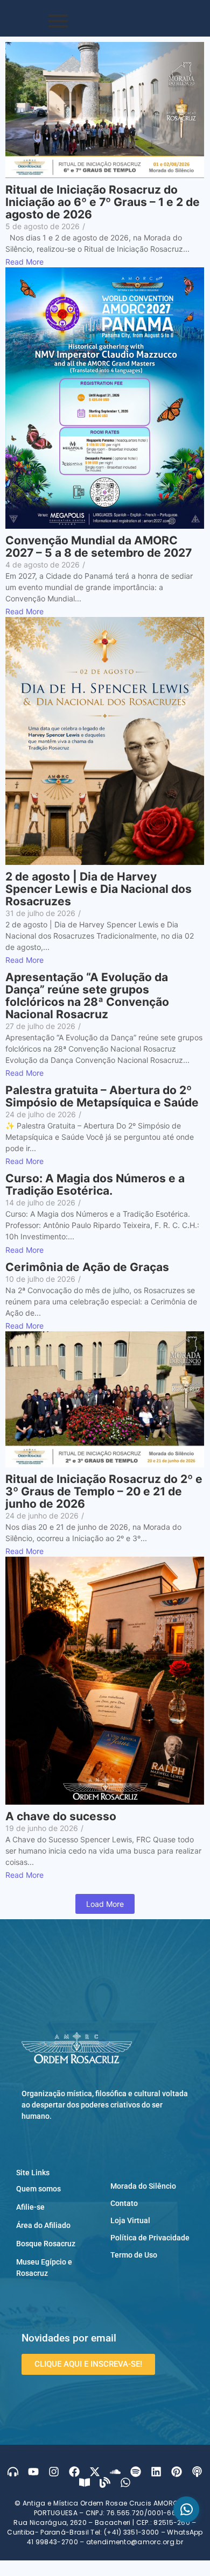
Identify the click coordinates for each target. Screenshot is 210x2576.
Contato (124, 2203)
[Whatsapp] (125, 2482)
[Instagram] (54, 2472)
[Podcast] (197, 2472)
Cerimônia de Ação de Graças (87, 1267)
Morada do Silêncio (143, 2186)
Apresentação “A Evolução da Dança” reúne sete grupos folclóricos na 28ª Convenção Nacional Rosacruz (87, 996)
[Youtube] (33, 2472)
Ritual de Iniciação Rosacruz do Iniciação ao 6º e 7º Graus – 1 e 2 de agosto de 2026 (103, 202)
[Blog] (105, 2482)
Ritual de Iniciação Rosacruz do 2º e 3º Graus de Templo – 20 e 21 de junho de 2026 (104, 1491)
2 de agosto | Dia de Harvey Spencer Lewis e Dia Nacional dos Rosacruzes (99, 889)
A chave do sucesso (61, 1816)
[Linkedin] (156, 2472)
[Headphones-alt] (13, 2472)
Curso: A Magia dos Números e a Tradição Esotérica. (95, 1184)
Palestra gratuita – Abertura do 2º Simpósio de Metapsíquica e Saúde (102, 1096)
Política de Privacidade (150, 2238)
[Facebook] (74, 2472)
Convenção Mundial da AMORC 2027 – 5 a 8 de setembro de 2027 (99, 547)
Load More (105, 1904)
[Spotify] (136, 2472)
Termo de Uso (134, 2255)
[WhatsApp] (186, 2509)
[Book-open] (85, 2482)
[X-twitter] (95, 2472)
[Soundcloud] (115, 2472)
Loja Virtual (130, 2220)
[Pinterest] (177, 2472)
